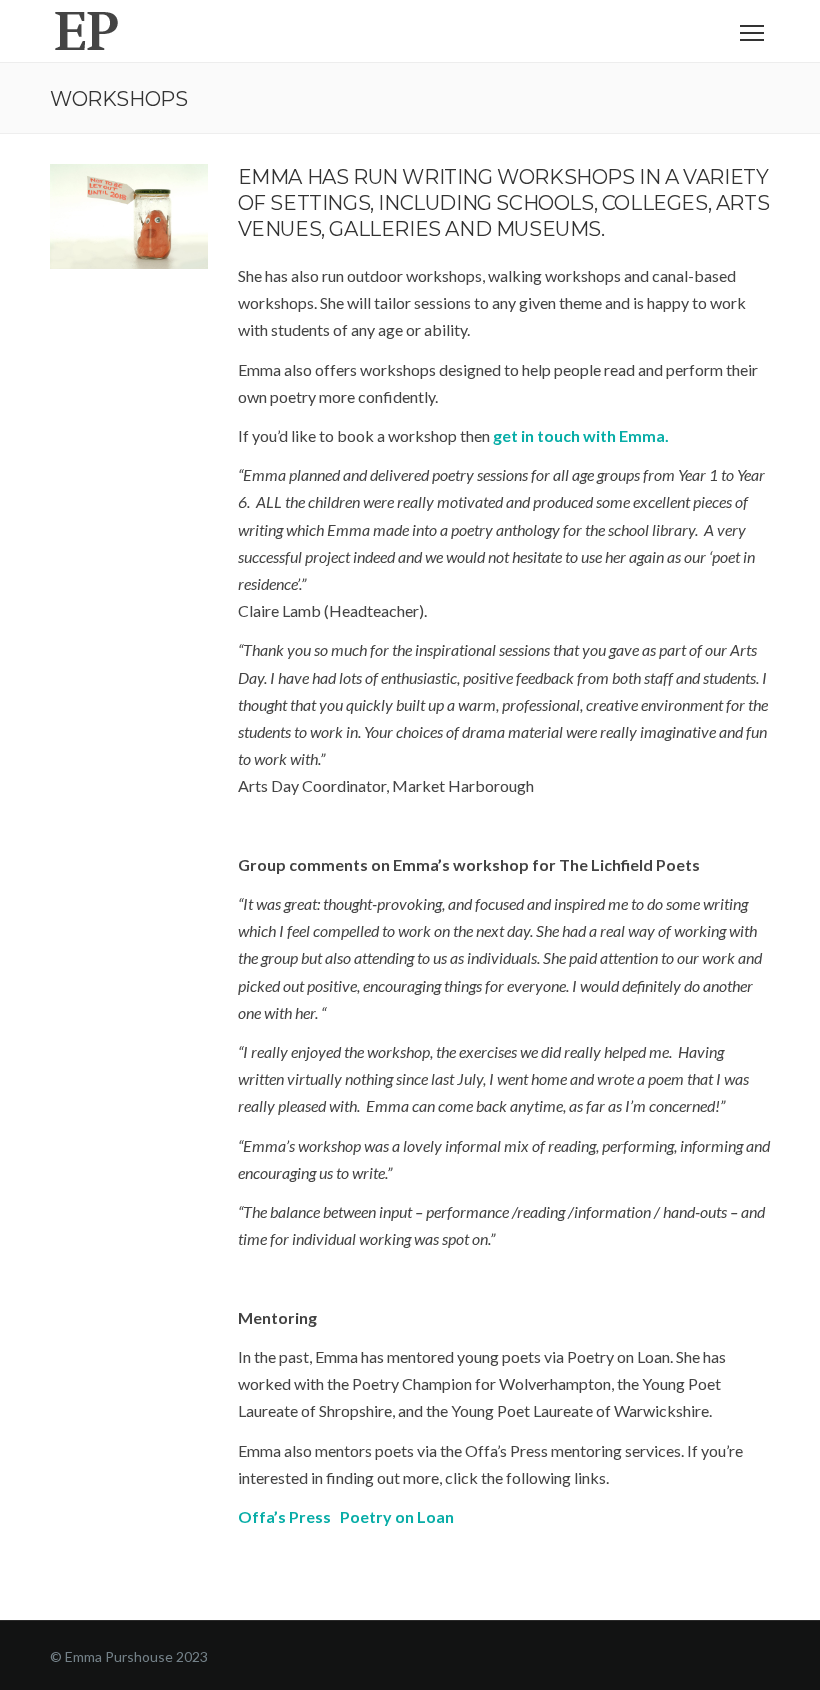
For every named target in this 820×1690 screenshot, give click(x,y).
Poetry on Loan (397, 1516)
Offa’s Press (284, 1516)
